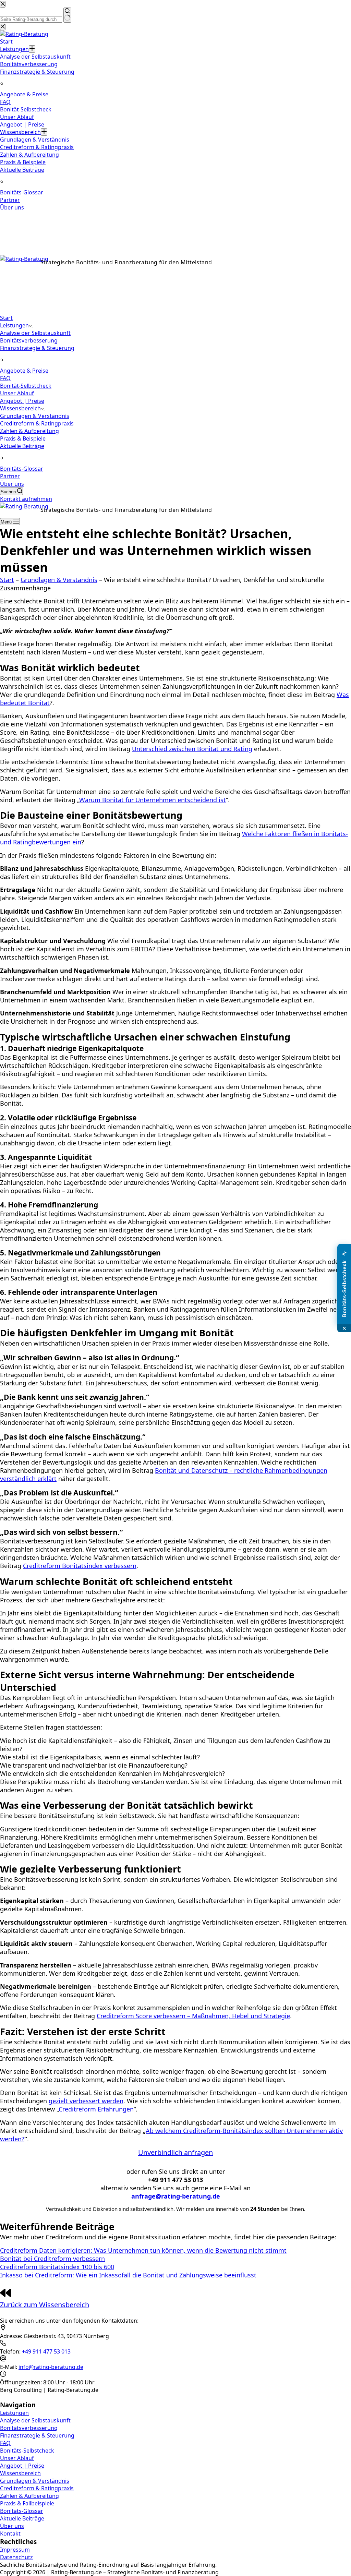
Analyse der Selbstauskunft (35, 333)
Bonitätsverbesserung (29, 340)
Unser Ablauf (17, 393)
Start (6, 318)
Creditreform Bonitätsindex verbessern (80, 1566)
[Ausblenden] (344, 1328)
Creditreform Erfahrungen (96, 2109)
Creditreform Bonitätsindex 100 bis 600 (57, 2267)
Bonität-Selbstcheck (26, 386)
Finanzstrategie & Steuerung (37, 348)
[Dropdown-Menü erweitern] (32, 327)
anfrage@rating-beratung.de (38, 299)
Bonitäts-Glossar (22, 469)
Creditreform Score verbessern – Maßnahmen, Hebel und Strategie (193, 2016)
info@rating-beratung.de (51, 2367)
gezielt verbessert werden (86, 2101)
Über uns (12, 484)
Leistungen (14, 325)
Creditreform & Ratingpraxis (37, 423)
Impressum (15, 2550)
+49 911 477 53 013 (24, 290)
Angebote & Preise (24, 371)
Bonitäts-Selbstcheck (27, 2451)
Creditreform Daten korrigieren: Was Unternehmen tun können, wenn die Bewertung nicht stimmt (143, 2250)
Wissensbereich (20, 408)
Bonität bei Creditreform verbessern (52, 2259)
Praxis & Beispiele (23, 438)
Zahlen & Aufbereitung (29, 431)
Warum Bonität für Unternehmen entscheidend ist (153, 800)
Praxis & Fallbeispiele (27, 2503)
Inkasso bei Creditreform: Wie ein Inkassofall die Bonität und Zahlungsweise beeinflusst (128, 2275)
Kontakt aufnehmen (26, 499)
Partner (10, 476)
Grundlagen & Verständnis (35, 416)
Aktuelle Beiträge (22, 446)
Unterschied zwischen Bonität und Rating (192, 749)
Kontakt (10, 2533)
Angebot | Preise (22, 401)
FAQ (5, 378)
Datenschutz (16, 2557)
